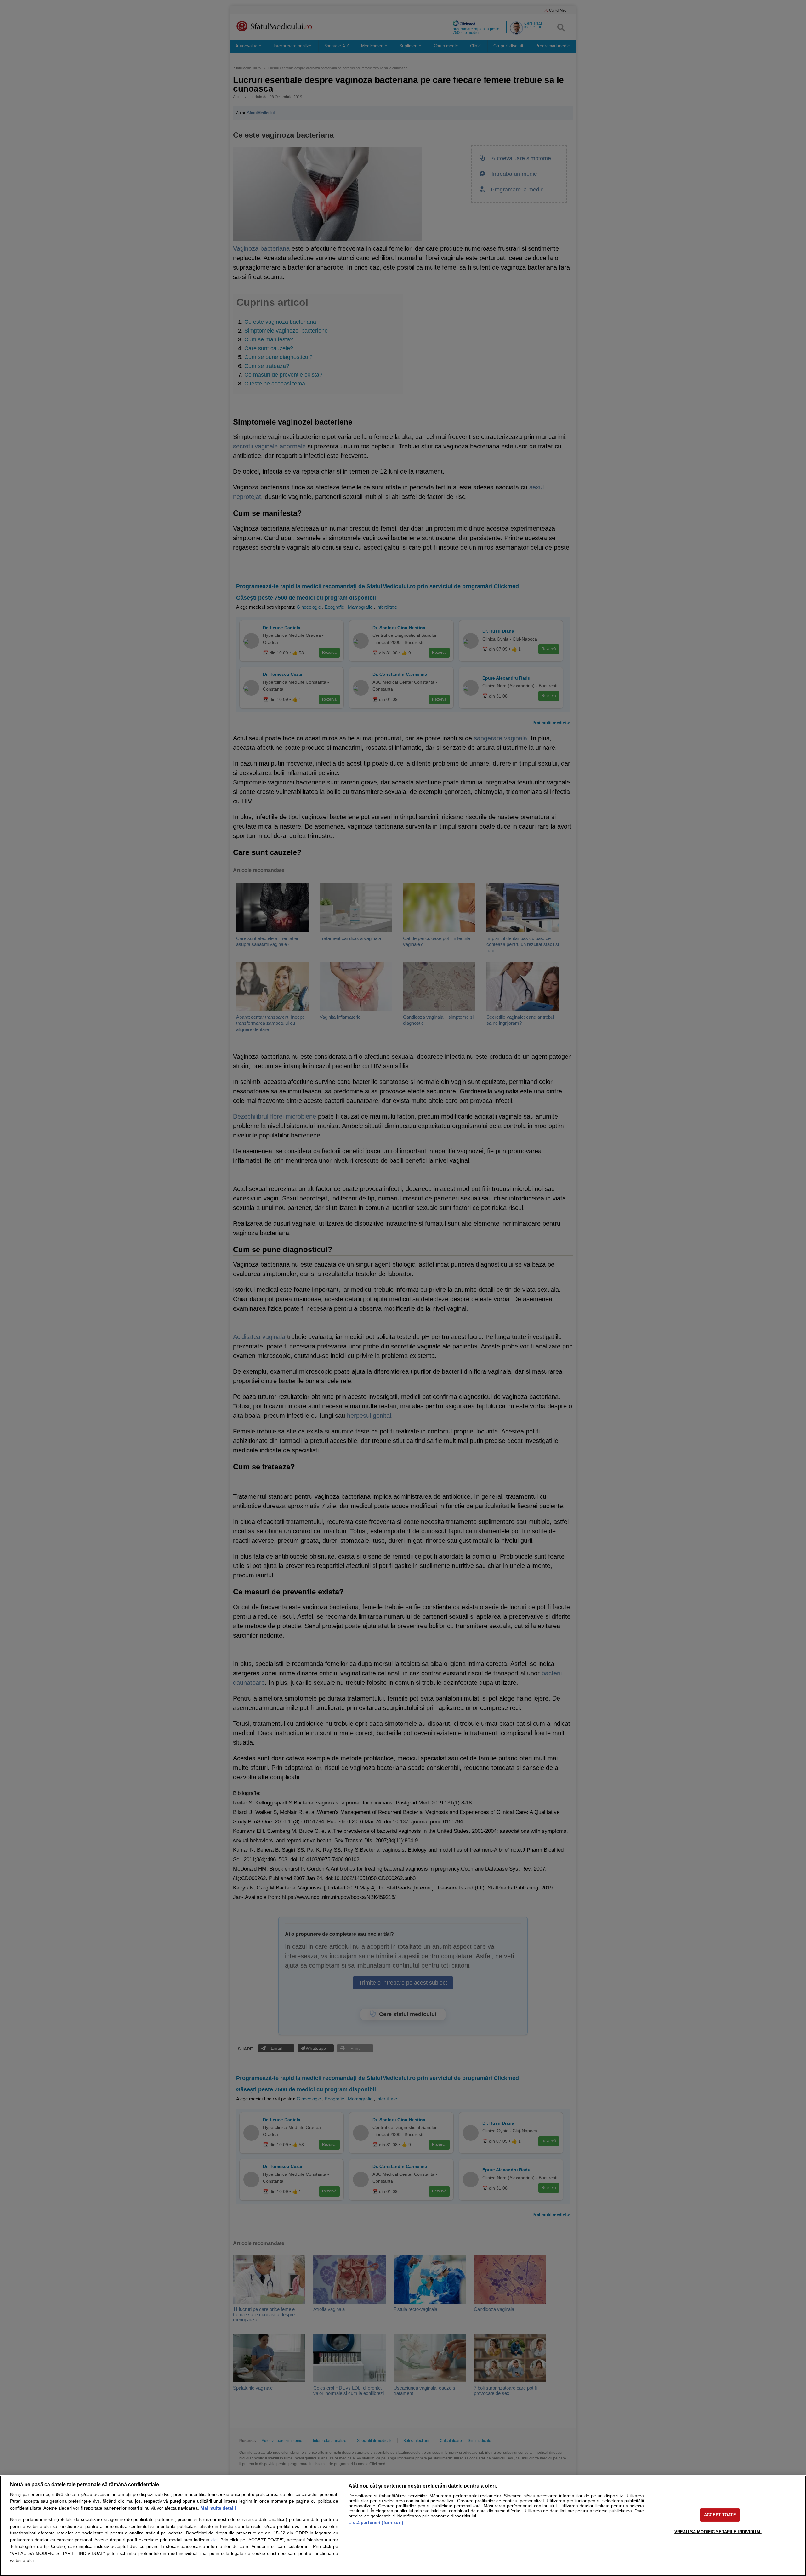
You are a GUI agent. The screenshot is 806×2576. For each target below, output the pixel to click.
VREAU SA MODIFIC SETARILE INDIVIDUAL (718, 2531)
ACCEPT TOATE (720, 2515)
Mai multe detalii (218, 2508)
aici (214, 2540)
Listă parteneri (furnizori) (376, 2522)
